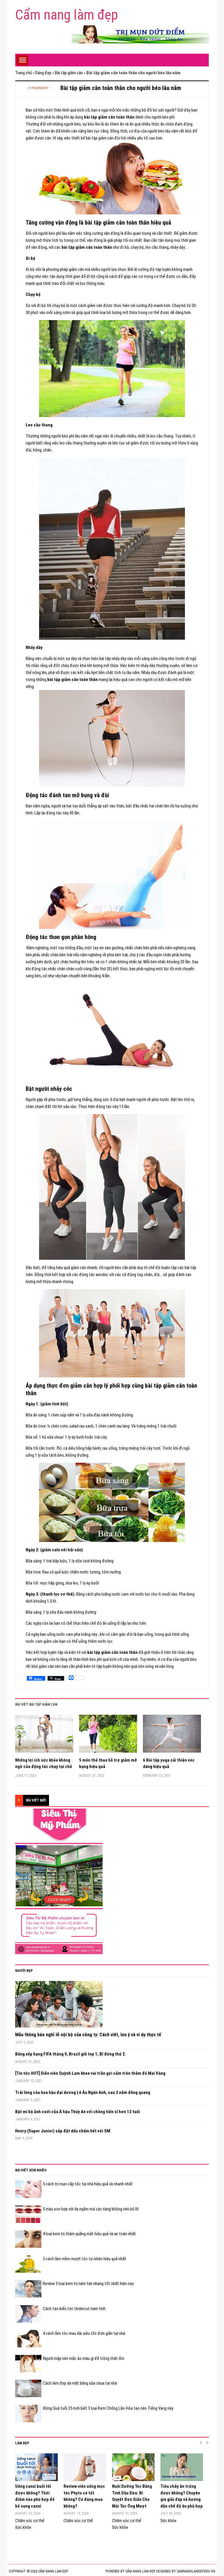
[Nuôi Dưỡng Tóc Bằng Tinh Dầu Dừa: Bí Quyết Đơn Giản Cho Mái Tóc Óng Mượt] (133, 2467)
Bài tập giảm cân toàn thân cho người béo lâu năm (121, 88)
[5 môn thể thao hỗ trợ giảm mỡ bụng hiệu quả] (108, 1736)
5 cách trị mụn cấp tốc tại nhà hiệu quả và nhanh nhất (88, 2184)
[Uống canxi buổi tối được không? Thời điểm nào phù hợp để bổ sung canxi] (36, 2467)
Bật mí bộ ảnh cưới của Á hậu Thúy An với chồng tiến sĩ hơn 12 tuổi (78, 2112)
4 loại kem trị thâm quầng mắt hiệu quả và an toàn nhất (89, 2234)
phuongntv (40, 88)
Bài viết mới (36, 1800)
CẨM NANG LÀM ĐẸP (140, 2571)
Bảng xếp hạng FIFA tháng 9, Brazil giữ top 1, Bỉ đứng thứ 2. (71, 2054)
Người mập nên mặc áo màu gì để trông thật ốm (84, 2358)
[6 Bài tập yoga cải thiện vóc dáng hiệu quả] (172, 1736)
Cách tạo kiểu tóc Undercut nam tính (74, 2309)
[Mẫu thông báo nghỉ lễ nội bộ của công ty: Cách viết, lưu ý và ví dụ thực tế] (59, 2006)
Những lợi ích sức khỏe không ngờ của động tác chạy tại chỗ (44, 1763)
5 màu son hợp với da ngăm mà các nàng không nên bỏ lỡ (91, 2209)
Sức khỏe (23, 2527)
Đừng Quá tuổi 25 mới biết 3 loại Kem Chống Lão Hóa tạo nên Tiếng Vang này (108, 2408)
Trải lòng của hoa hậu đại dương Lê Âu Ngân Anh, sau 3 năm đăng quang (83, 2092)
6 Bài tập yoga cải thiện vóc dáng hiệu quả (169, 1763)
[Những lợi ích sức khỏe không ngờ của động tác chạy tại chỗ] (44, 1736)
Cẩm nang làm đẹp (66, 15)
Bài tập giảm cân (69, 73)
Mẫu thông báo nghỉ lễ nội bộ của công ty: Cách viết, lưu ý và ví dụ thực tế (88, 2035)
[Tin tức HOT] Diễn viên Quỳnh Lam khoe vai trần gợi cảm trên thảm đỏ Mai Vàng (90, 2073)
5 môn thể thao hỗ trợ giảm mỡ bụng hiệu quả (108, 1763)
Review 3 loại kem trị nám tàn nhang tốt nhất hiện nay (88, 2284)
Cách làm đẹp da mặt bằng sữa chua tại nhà (80, 2383)
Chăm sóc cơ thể (30, 2521)
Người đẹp (24, 1971)
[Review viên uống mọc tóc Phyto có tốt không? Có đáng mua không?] (85, 2467)
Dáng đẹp (43, 73)
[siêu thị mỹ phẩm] (59, 1881)
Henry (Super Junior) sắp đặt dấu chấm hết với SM (63, 2131)
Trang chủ (23, 73)
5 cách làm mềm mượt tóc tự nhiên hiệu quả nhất (85, 2259)
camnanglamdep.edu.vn (196, 2571)
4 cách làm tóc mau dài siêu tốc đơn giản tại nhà (84, 2333)
